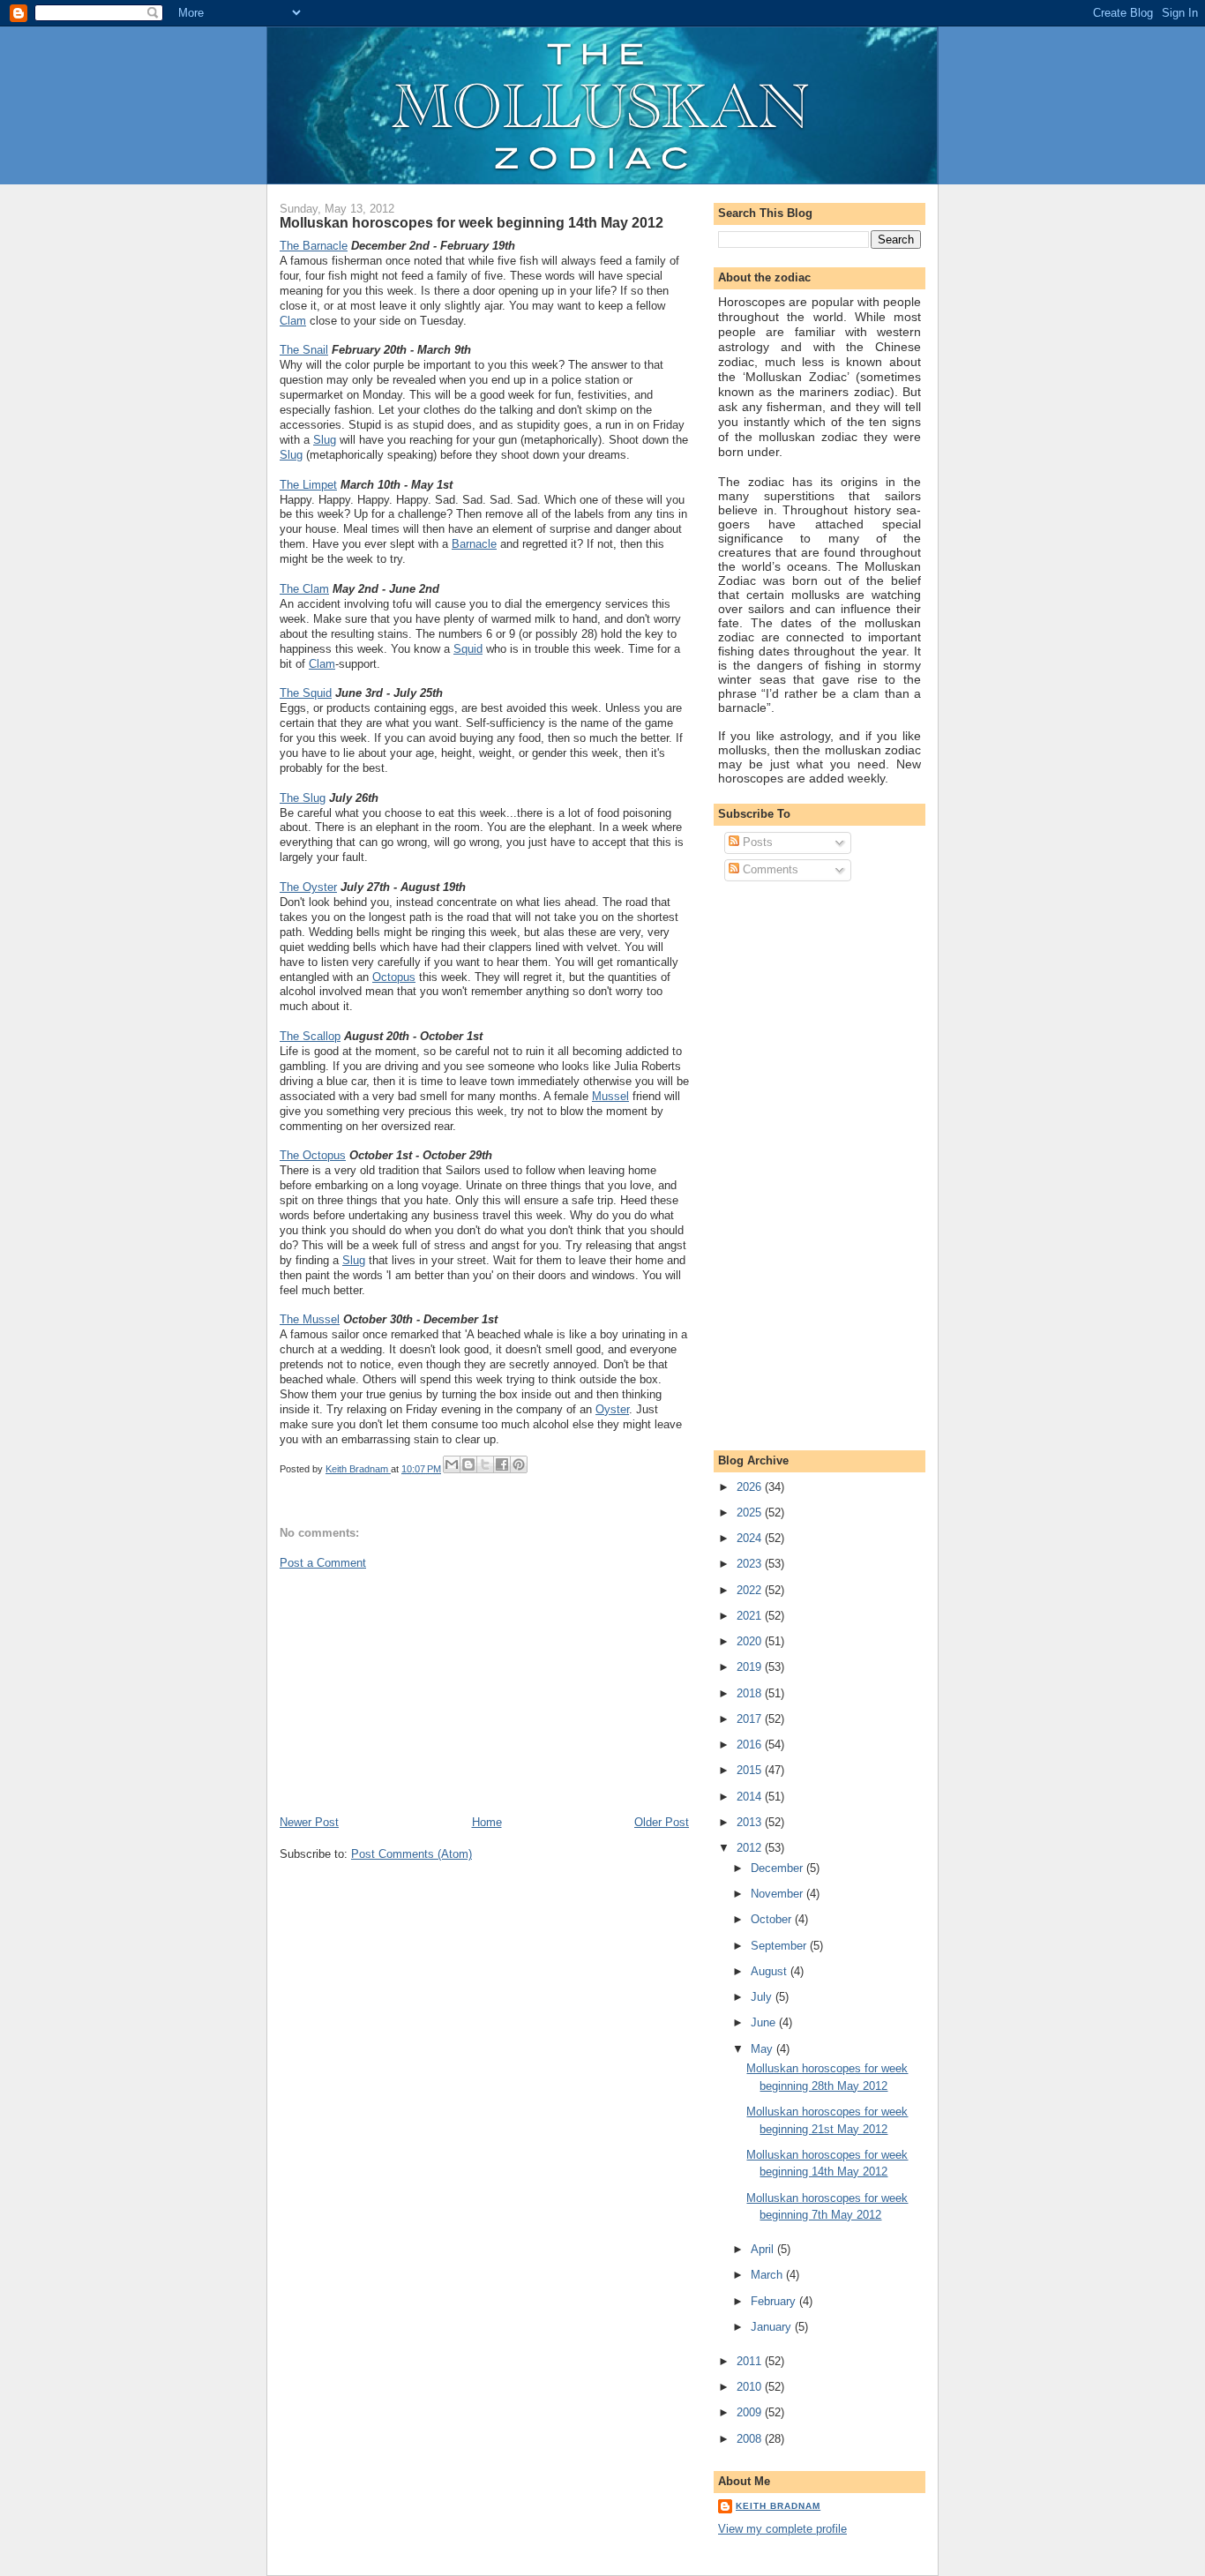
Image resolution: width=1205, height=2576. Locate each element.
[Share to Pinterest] (519, 1464)
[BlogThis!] (468, 1464)
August (771, 1971)
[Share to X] (485, 1464)
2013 (751, 1822)
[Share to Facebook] (502, 1464)
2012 (751, 1848)
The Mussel (310, 1319)
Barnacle (474, 544)
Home (487, 1822)
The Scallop (310, 1036)
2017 (751, 1719)
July (763, 1997)
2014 (751, 1797)
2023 (751, 1564)
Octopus (394, 977)
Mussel (610, 1096)
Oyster (612, 1409)
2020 (751, 1641)
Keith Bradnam (778, 2506)
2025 (751, 1513)
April (764, 2249)
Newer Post (309, 1822)
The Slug (303, 798)
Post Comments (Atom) (412, 1854)
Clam (293, 321)
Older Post (662, 1822)
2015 (751, 1770)
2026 (751, 1487)
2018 (751, 1693)
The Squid (306, 693)
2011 (751, 2361)
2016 (751, 1745)
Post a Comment (323, 1563)
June (765, 2022)
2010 (751, 2387)
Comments (769, 869)
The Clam (304, 589)
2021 (751, 1616)
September (780, 1946)
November (778, 1894)
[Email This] (452, 1464)
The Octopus (313, 1155)
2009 (751, 2412)
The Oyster (308, 887)
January (773, 2327)
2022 (751, 1590)
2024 (751, 1538)
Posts (756, 842)
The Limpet (308, 485)
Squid (468, 649)
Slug (325, 440)
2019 (751, 1667)
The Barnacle (314, 246)
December (778, 1868)
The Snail (304, 350)
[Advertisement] (412, 1691)
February (775, 2301)
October (773, 1919)
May (763, 2049)
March (768, 2275)
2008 (751, 2439)
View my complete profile (782, 2529)
